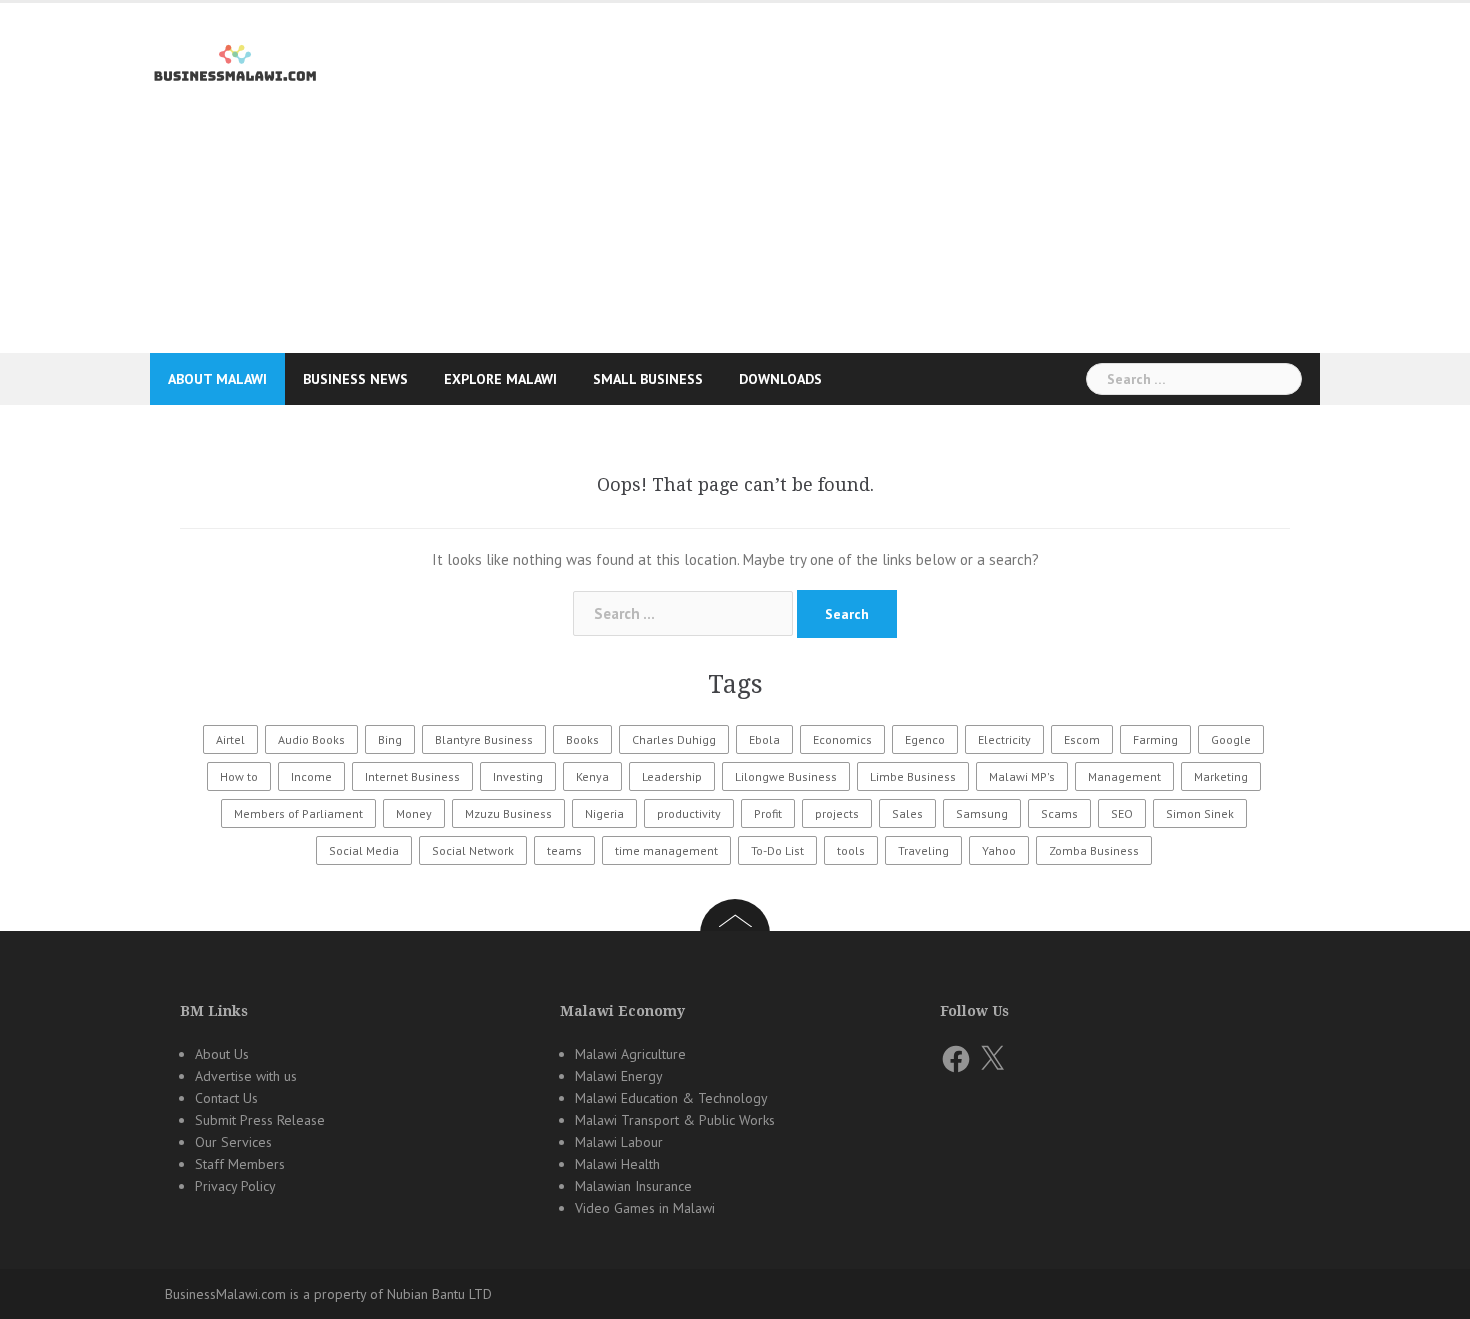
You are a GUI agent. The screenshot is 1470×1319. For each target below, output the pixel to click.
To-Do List (777, 850)
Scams (1059, 813)
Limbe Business (913, 776)
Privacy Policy (235, 1186)
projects (837, 813)
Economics (842, 739)
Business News (355, 379)
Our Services (233, 1142)
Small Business (648, 379)
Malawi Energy (619, 1076)
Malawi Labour (619, 1142)
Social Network (473, 850)
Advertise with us (246, 1076)
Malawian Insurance (633, 1186)
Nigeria (604, 813)
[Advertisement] (735, 224)
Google (1231, 739)
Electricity (1004, 739)
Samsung (982, 813)
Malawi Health (617, 1164)
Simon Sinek (1200, 813)
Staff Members (240, 1164)
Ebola (764, 739)
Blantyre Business (484, 739)
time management (666, 850)
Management (1124, 776)
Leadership (672, 776)
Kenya (592, 776)
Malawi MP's (1022, 776)
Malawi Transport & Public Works (675, 1120)
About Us (222, 1054)
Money (414, 813)
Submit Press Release (260, 1120)
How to (239, 776)
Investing (518, 776)
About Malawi (217, 379)
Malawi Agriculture (630, 1054)
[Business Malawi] (237, 59)
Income (311, 776)
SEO (1122, 813)
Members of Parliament (298, 813)
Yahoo (999, 850)
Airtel (230, 739)
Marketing (1221, 776)
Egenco (925, 739)
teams (564, 850)
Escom (1082, 739)
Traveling (923, 850)
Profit (768, 813)
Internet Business (412, 776)
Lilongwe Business (786, 776)
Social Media (364, 850)
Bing (390, 739)
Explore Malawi (500, 379)
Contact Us (226, 1098)
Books (582, 739)
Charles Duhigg (674, 739)
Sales (907, 813)
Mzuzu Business (508, 813)
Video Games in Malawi (645, 1208)
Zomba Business (1094, 850)
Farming (1155, 739)
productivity (689, 813)
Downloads (780, 379)
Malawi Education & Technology (671, 1098)
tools (851, 850)
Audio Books (311, 739)
